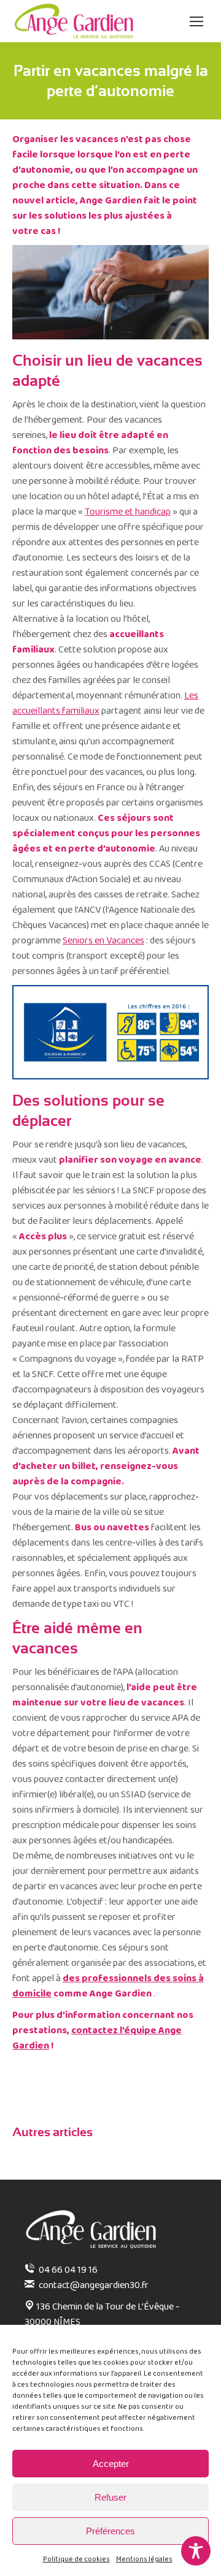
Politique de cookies (76, 2559)
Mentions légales (144, 2559)
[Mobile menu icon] (196, 21)
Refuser (110, 2497)
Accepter (111, 2464)
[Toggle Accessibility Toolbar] (196, 2551)
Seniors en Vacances (103, 941)
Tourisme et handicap (128, 512)
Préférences (110, 2531)
